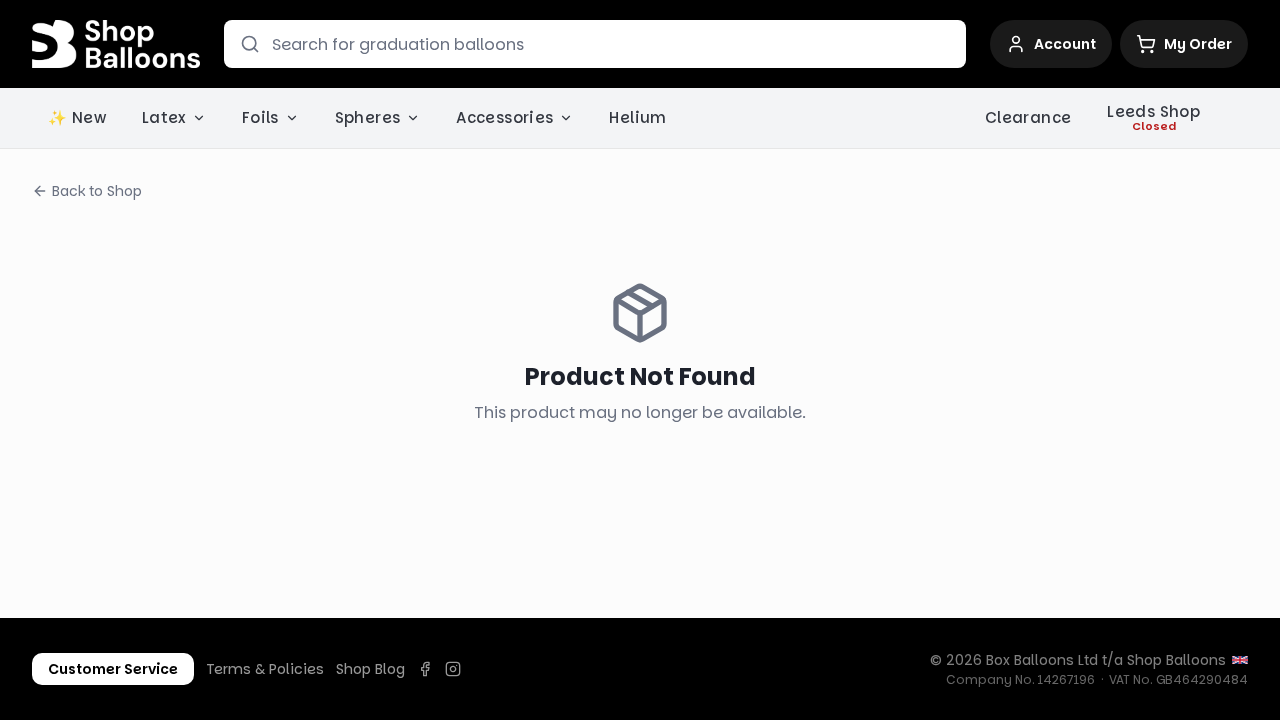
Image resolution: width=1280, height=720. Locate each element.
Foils (260, 117)
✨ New (77, 117)
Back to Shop (97, 191)
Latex (164, 117)
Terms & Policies (265, 669)
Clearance (1028, 117)
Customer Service (113, 669)
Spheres (368, 117)
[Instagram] (453, 669)
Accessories (504, 117)
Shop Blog (370, 669)
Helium (637, 117)
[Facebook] (425, 669)
